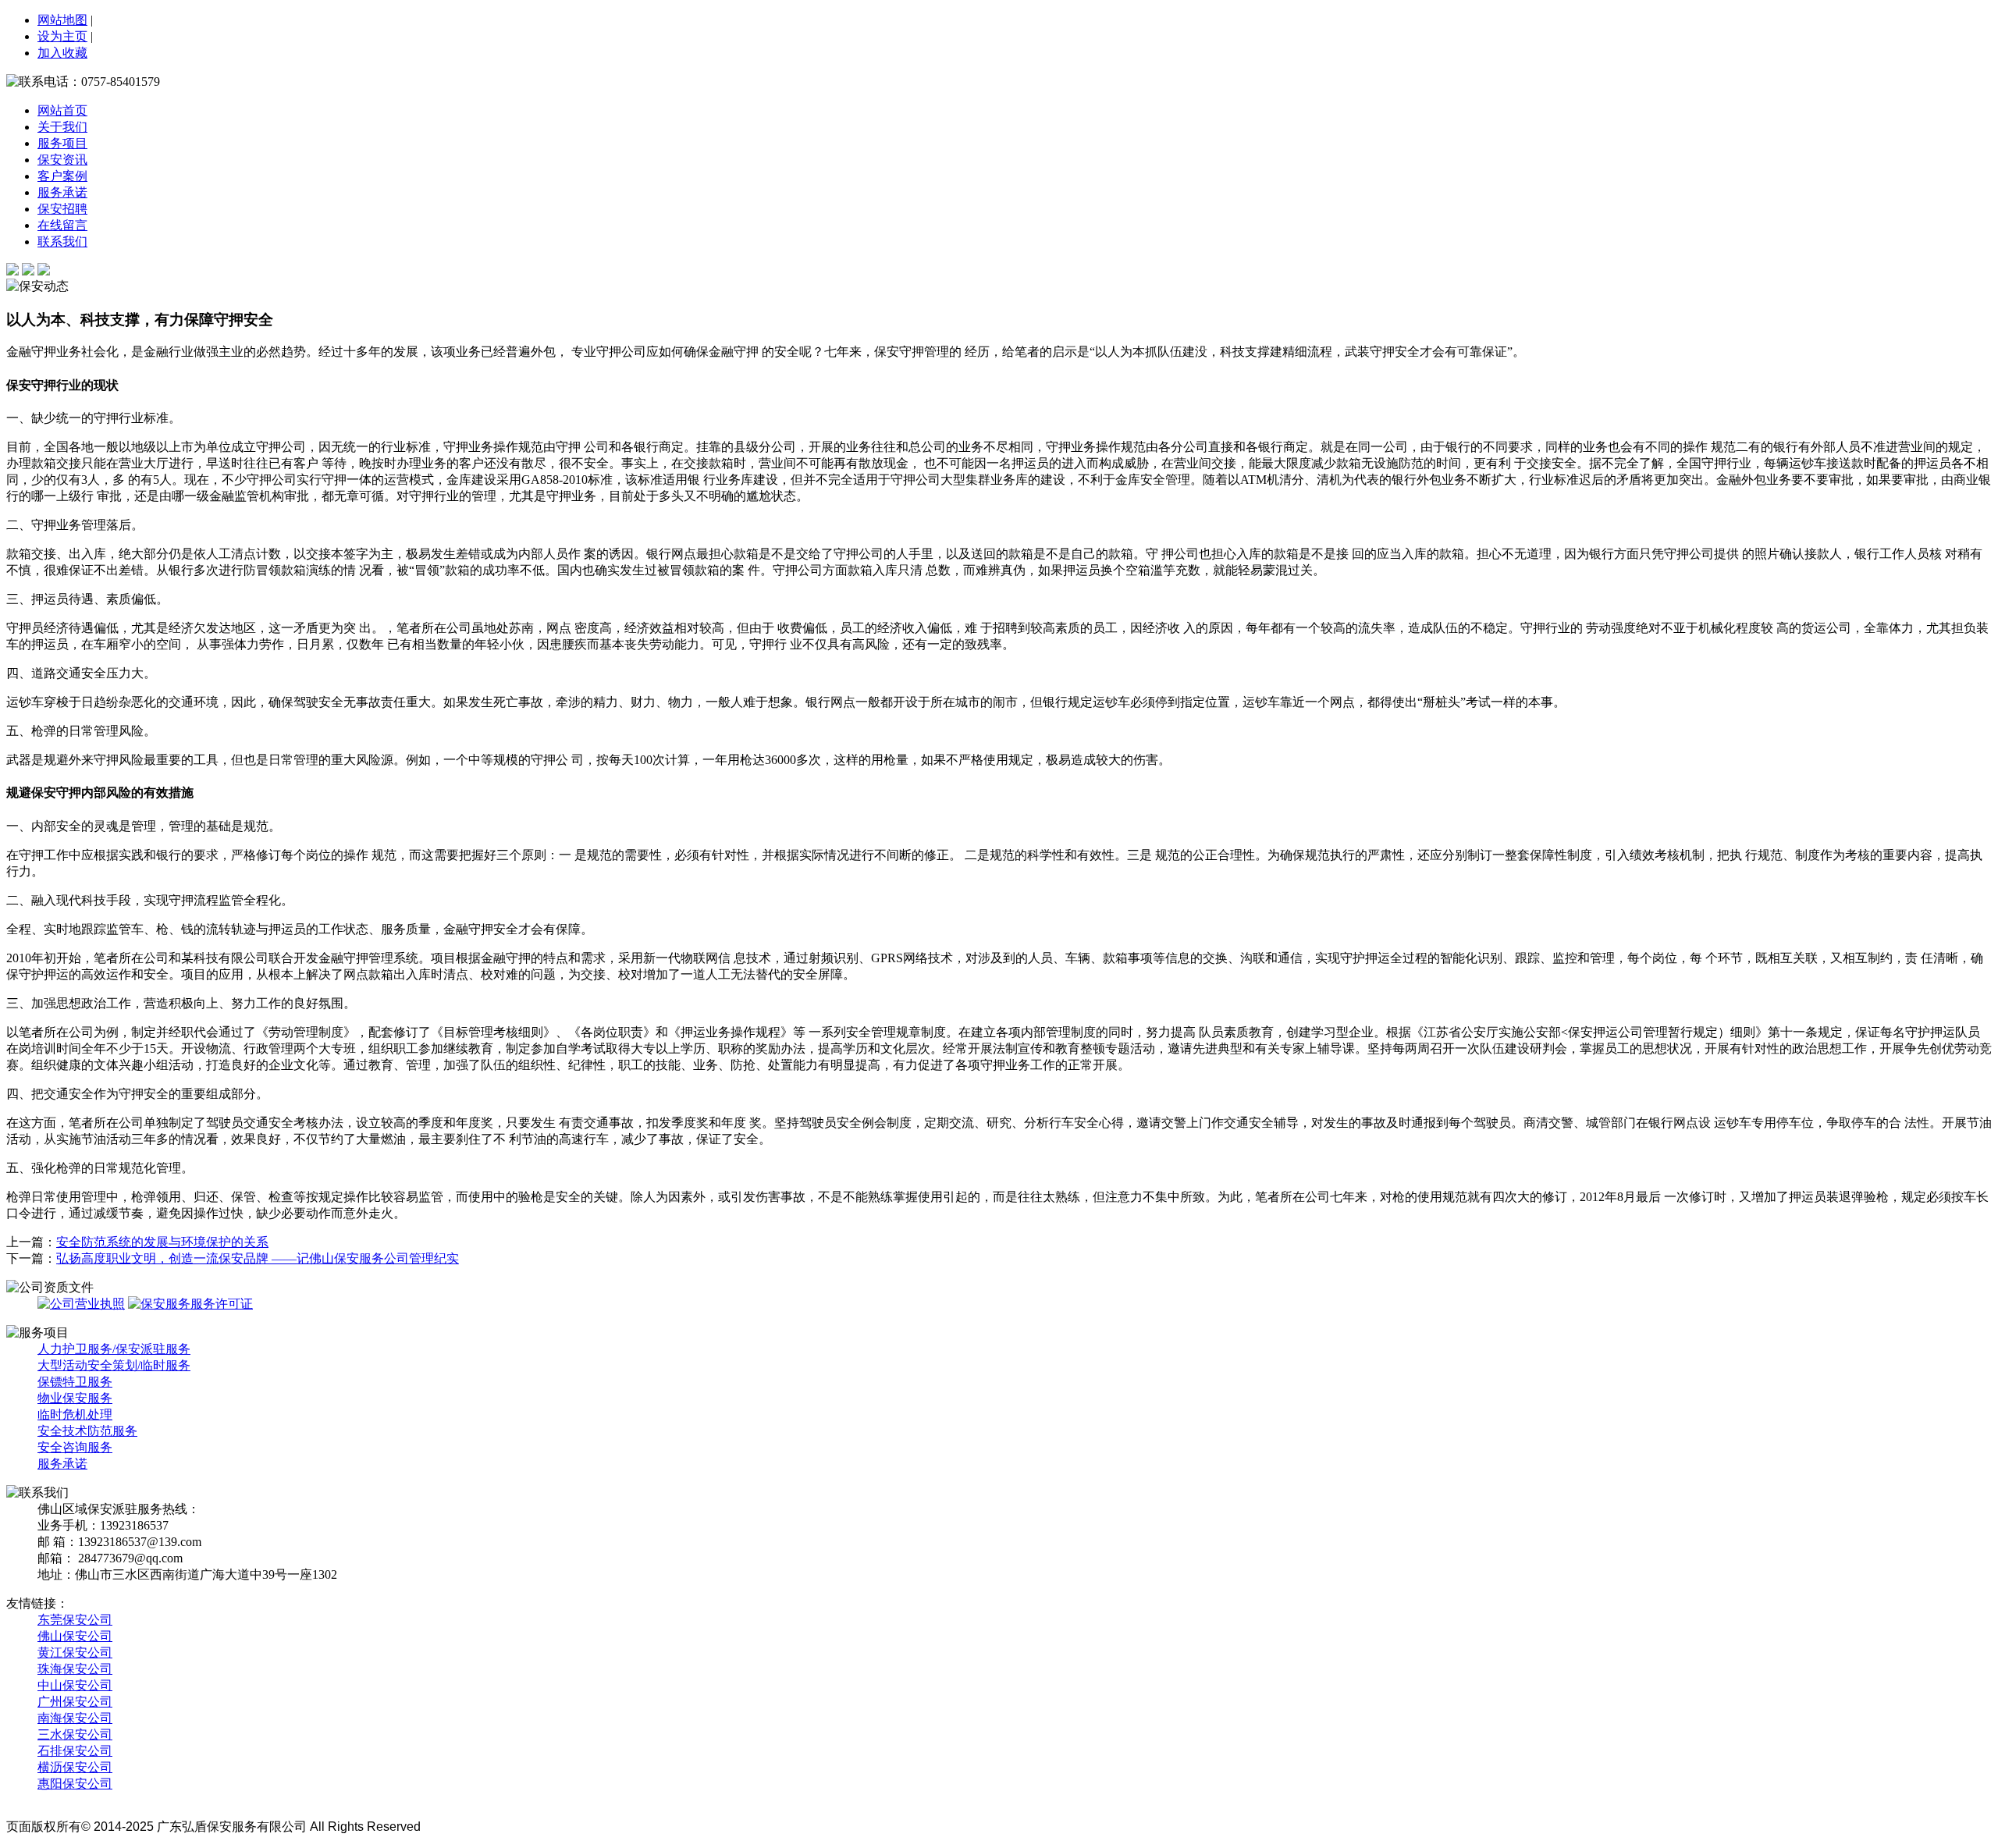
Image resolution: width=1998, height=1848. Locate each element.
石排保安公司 (75, 1751)
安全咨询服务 (75, 1447)
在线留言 (62, 225)
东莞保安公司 (75, 1620)
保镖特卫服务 (75, 1382)
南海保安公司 (75, 1718)
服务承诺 (62, 192)
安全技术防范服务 (87, 1431)
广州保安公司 (75, 1702)
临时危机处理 (75, 1414)
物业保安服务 (75, 1398)
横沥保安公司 (75, 1767)
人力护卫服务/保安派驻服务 (114, 1349)
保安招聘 (62, 209)
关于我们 (62, 127)
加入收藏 (62, 53)
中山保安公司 (75, 1685)
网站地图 (62, 20)
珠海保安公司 (75, 1669)
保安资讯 (62, 160)
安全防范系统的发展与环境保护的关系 (162, 1242)
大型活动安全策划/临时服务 (114, 1365)
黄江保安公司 (75, 1653)
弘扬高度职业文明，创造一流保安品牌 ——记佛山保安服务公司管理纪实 (258, 1258)
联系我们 (62, 242)
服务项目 (62, 143)
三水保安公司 (75, 1734)
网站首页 (62, 110)
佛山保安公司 (75, 1636)
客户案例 (62, 176)
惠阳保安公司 (75, 1784)
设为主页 (62, 36)
